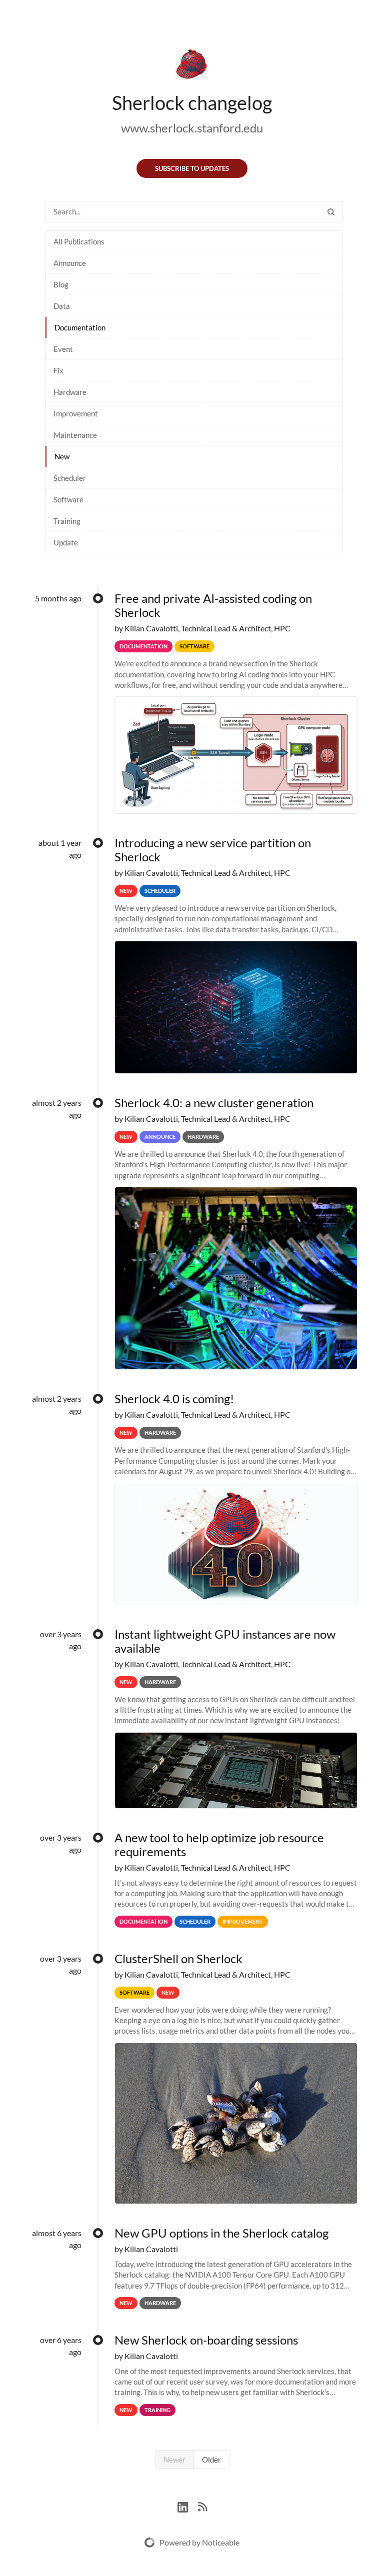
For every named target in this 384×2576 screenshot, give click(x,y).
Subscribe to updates (192, 168)
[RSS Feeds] (202, 2506)
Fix (58, 370)
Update (66, 542)
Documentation (80, 327)
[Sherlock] (192, 66)
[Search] (331, 212)
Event (63, 349)
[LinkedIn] (188, 2506)
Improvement (76, 413)
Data (62, 306)
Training (67, 521)
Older (211, 2460)
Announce (70, 263)
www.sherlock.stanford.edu (192, 128)
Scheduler (70, 478)
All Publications (79, 241)
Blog (61, 284)
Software (68, 499)
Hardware (70, 392)
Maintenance (75, 435)
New (62, 456)
